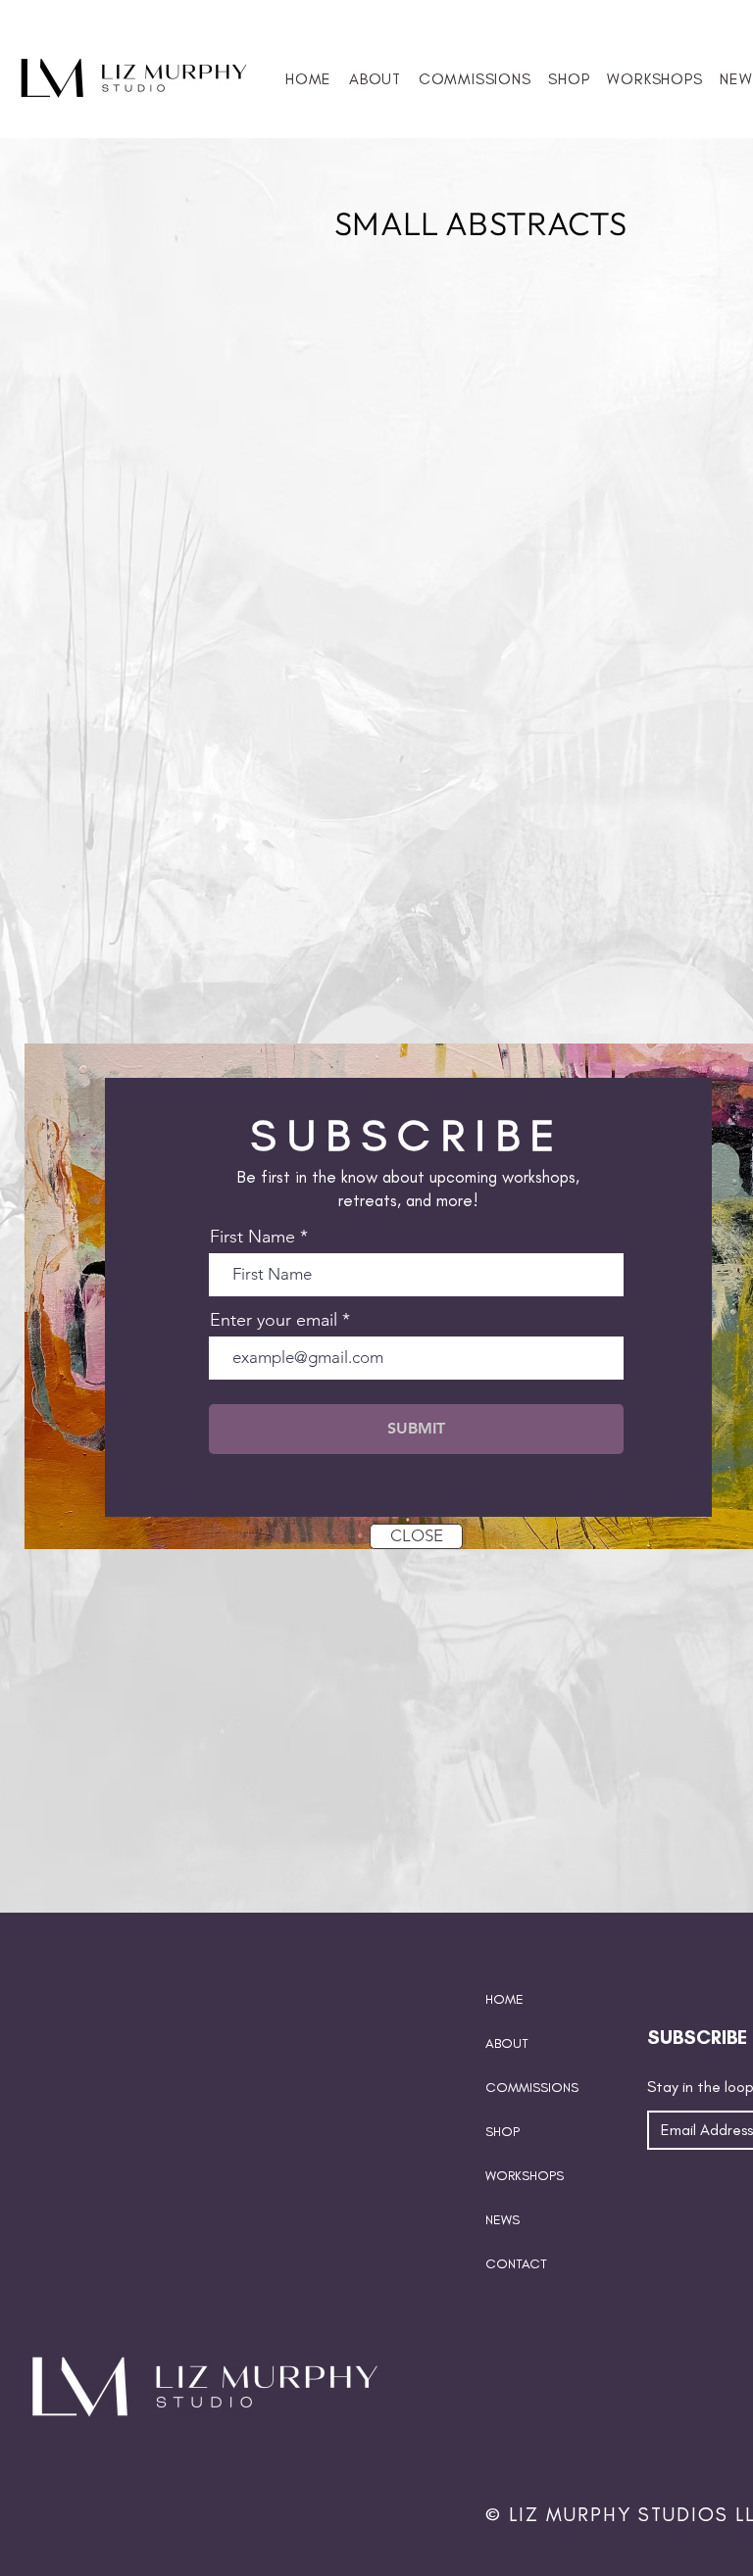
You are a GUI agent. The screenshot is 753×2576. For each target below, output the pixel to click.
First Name (252, 1237)
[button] (416, 1536)
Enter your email (274, 1320)
